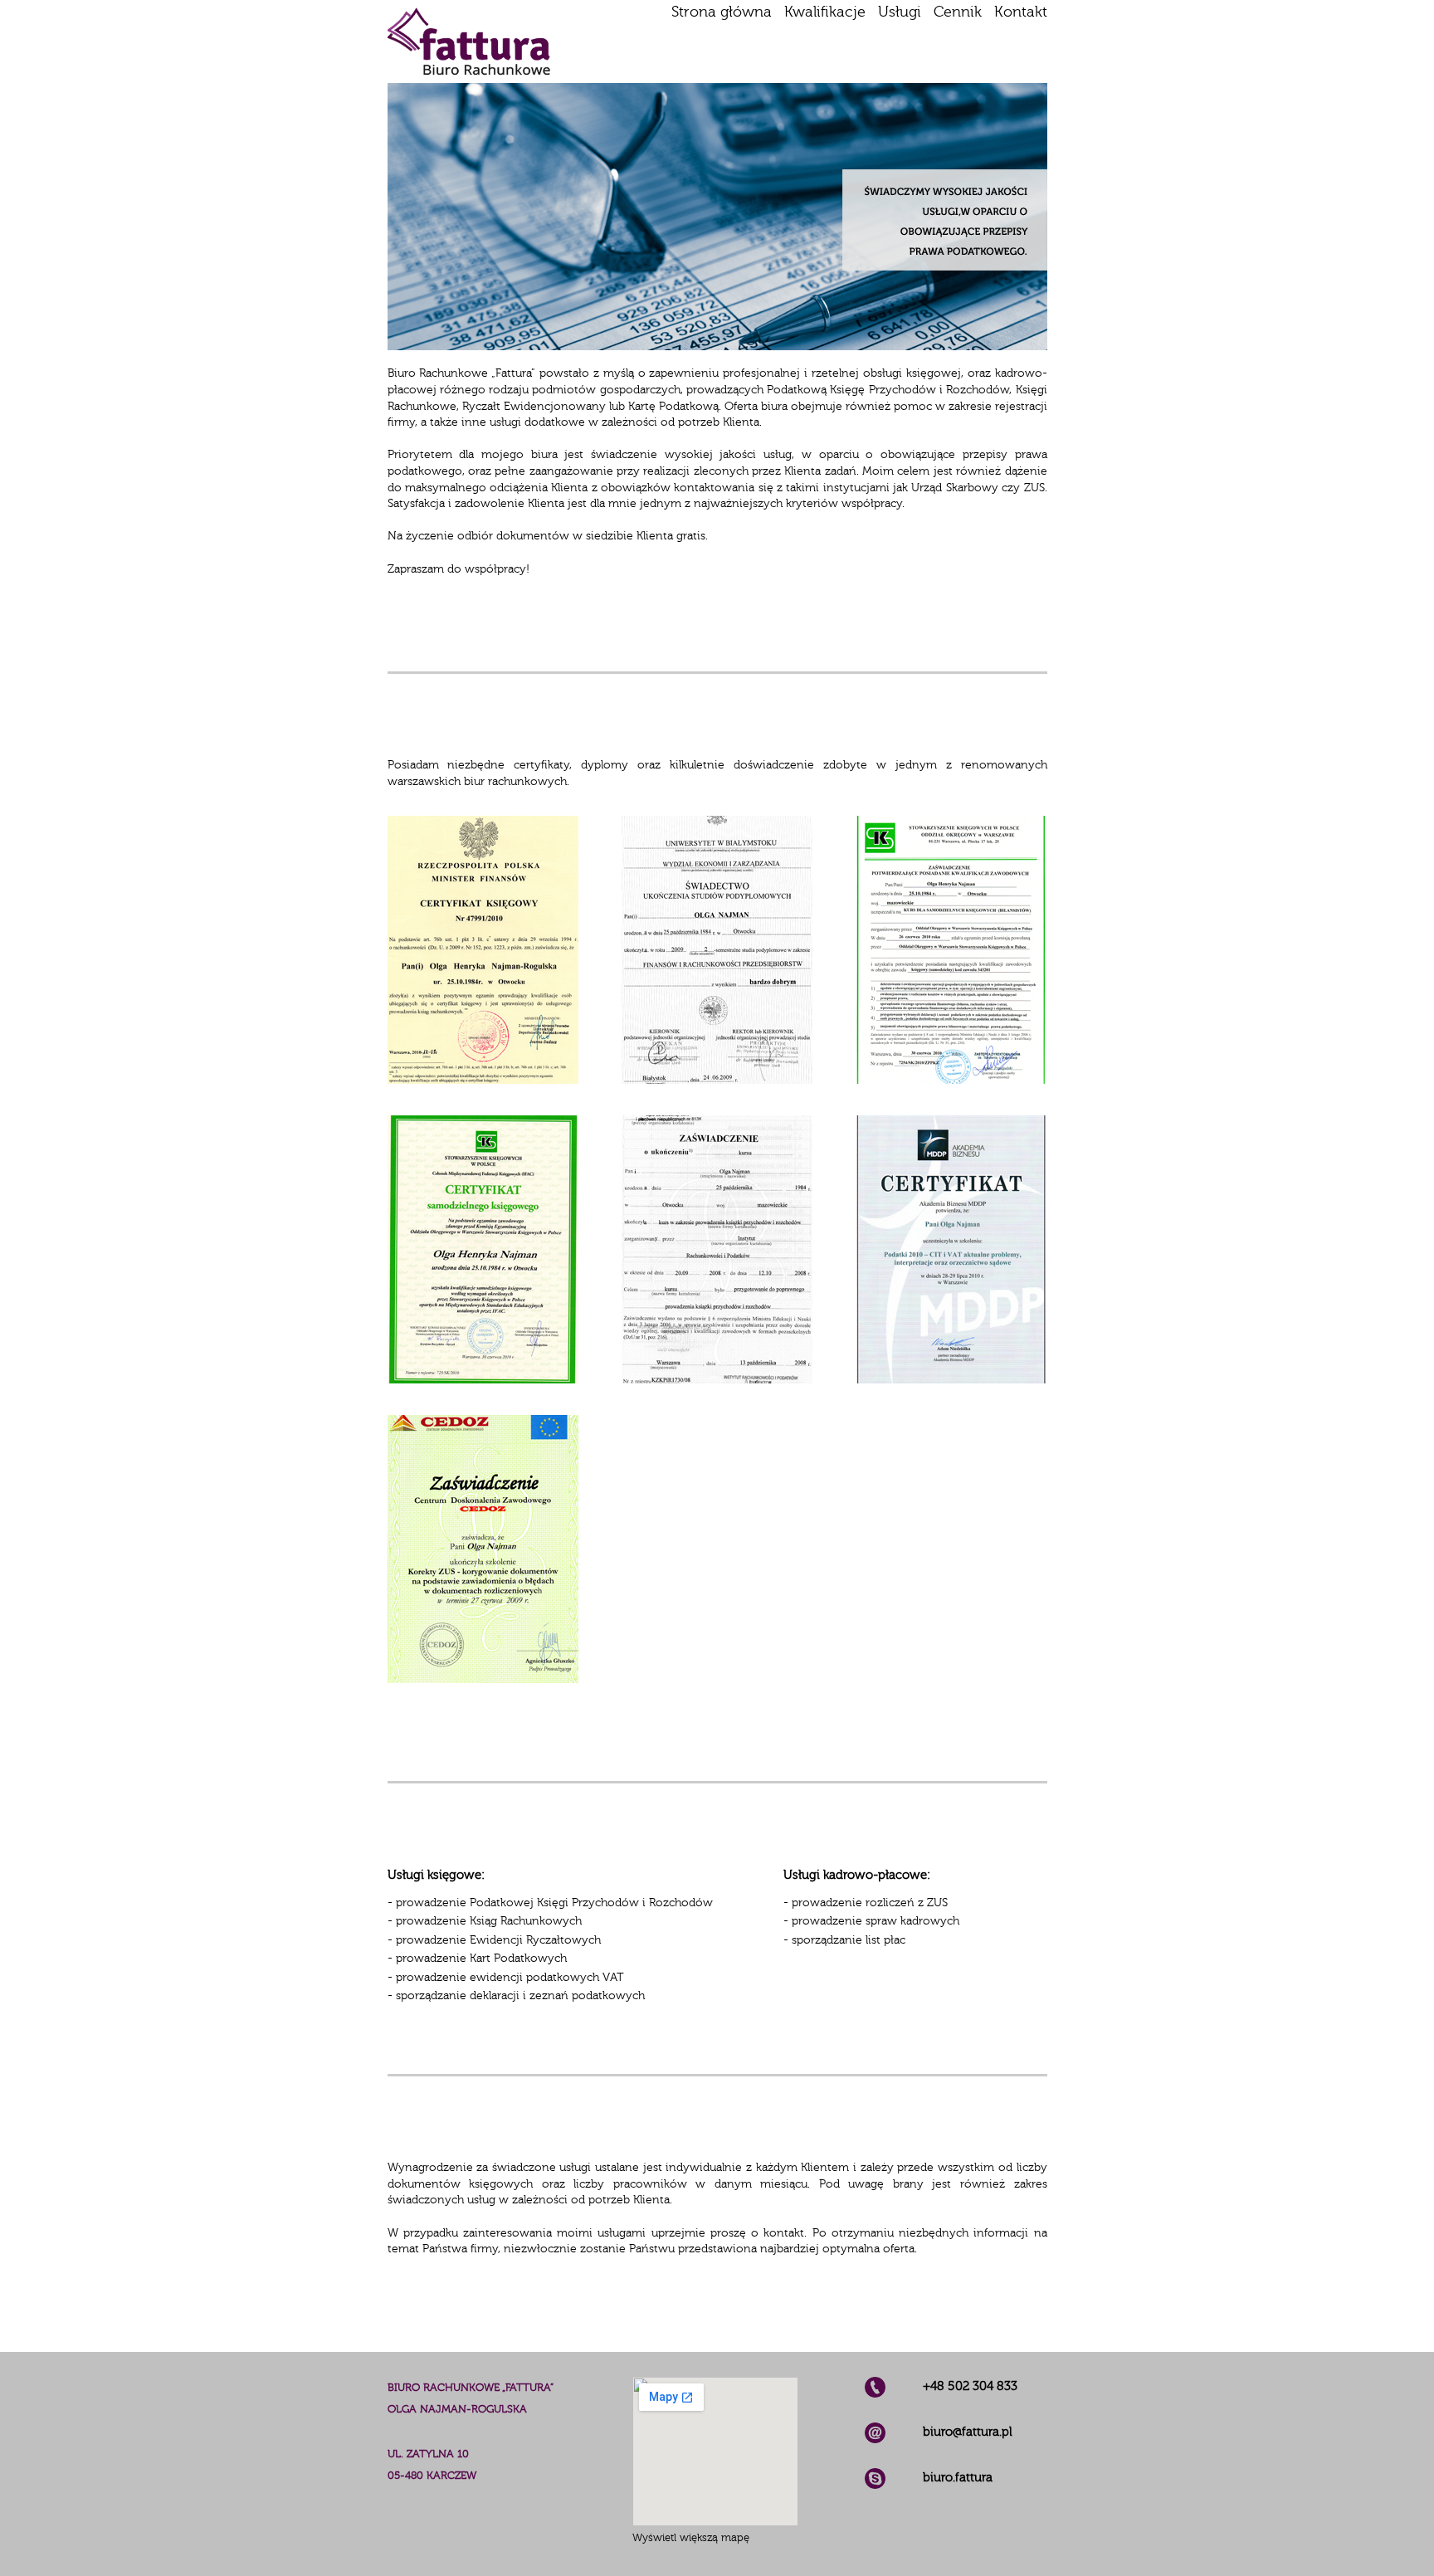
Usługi (900, 12)
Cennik (958, 12)
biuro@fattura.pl (968, 2432)
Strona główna (722, 12)
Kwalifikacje (825, 12)
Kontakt (1021, 12)
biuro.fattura (958, 2477)
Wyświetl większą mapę (691, 2537)
